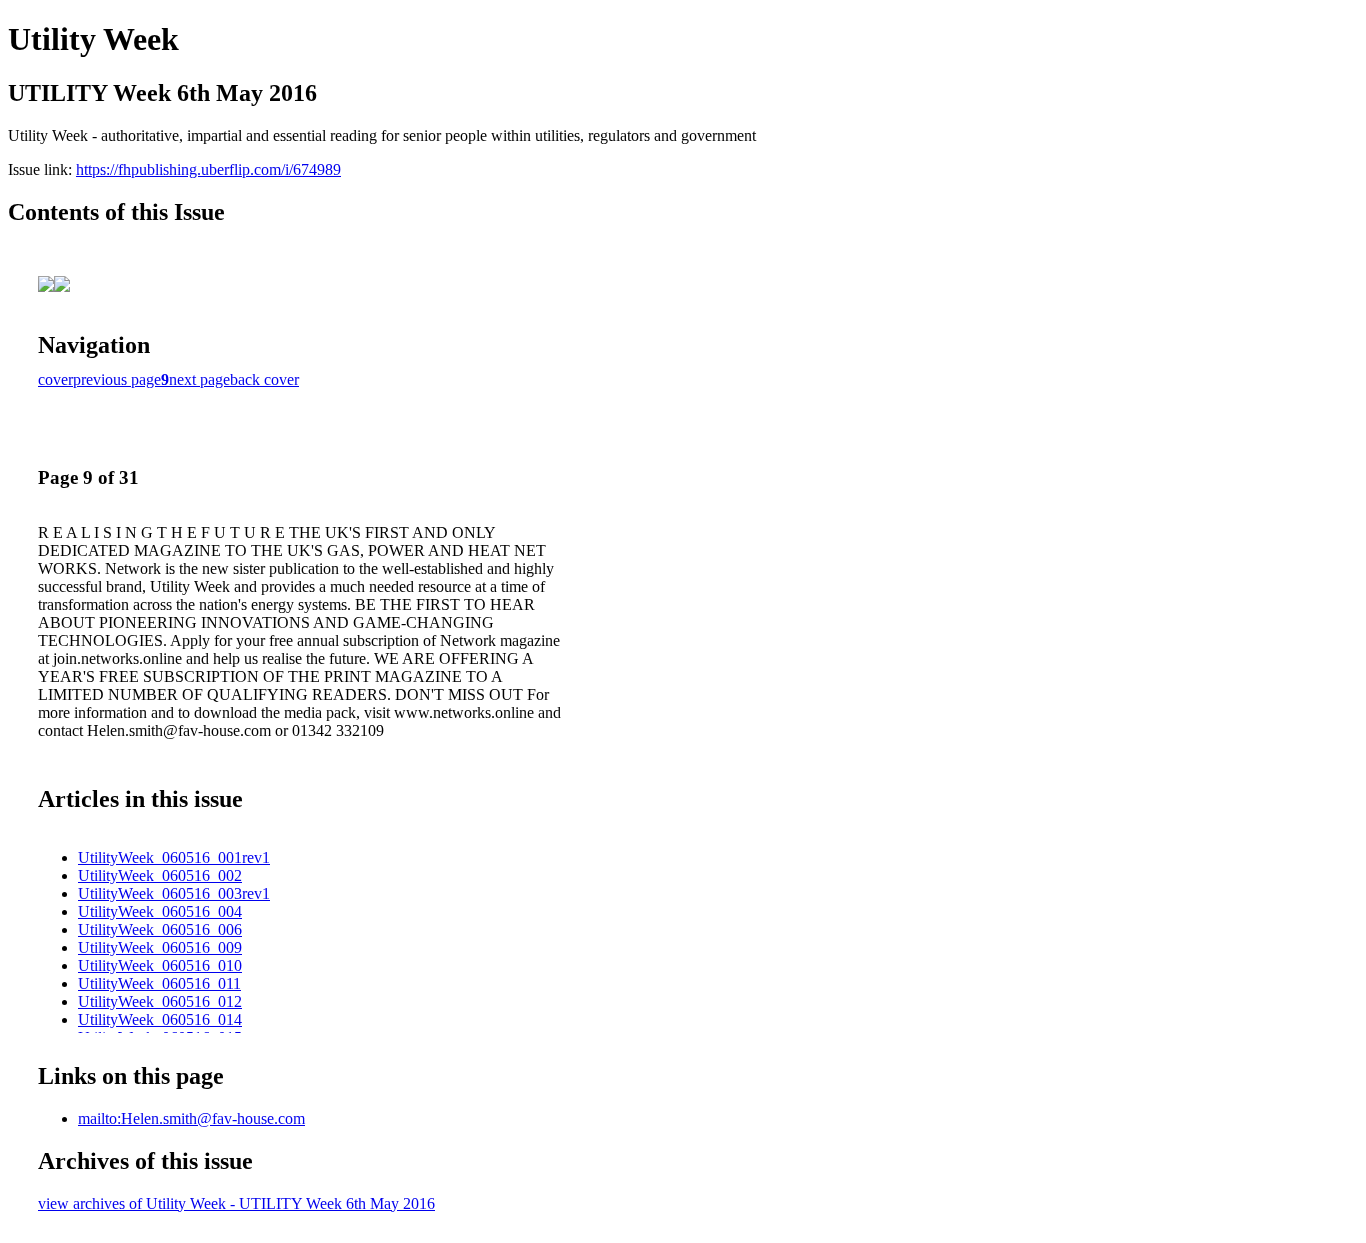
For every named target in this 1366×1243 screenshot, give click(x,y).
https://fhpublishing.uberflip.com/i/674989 (208, 169)
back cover (264, 379)
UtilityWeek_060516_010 (160, 965)
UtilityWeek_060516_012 (160, 1001)
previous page (117, 379)
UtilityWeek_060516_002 (160, 875)
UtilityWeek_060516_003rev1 (174, 893)
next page (199, 379)
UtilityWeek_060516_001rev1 (174, 857)
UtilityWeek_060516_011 (159, 983)
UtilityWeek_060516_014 (160, 1019)
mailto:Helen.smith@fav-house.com (191, 1118)
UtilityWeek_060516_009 (160, 947)
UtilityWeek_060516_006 (160, 929)
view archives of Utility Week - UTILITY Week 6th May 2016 (236, 1203)
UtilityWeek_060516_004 (160, 911)
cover (55, 379)
